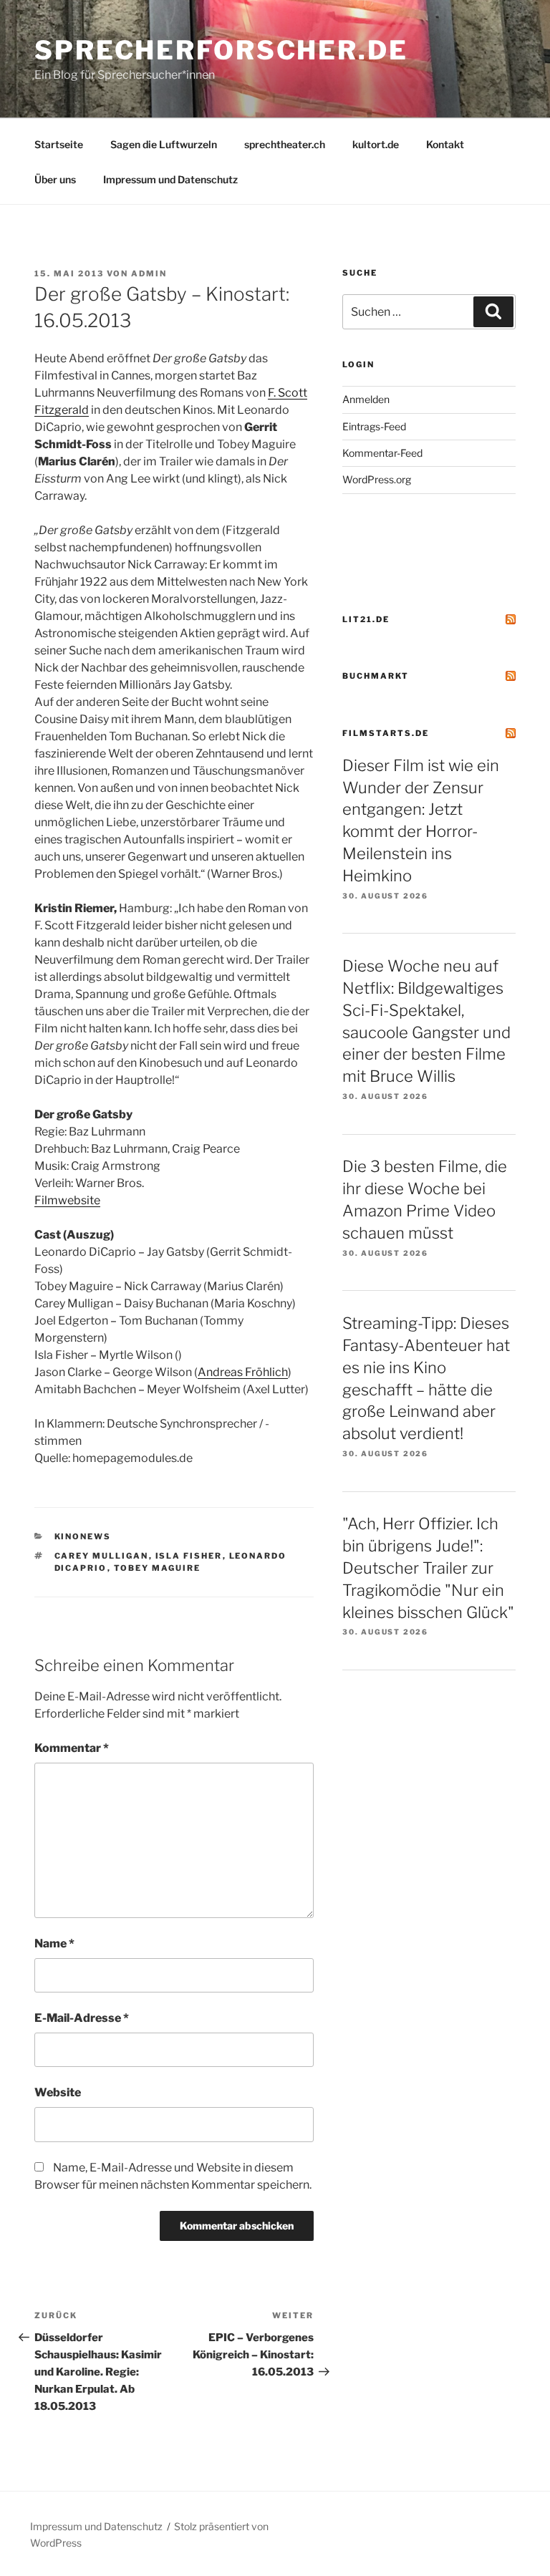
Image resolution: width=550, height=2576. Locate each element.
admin (149, 273)
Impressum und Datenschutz (170, 179)
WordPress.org (377, 479)
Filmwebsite (67, 1200)
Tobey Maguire (158, 1568)
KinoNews (83, 1536)
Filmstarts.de (386, 733)
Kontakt (445, 144)
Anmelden (366, 399)
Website (58, 2092)
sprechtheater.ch (285, 144)
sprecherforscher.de (221, 50)
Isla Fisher (189, 1556)
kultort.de (376, 144)
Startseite (59, 144)
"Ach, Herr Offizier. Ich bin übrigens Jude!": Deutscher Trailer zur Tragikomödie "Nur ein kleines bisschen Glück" (428, 1568)
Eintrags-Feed (374, 426)
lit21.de (366, 619)
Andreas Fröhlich (243, 1372)
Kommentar (72, 1748)
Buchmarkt (376, 676)
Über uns (55, 179)
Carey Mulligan (102, 1556)
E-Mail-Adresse (82, 2018)
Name (54, 1943)
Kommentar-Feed (382, 453)
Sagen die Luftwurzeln (164, 144)
